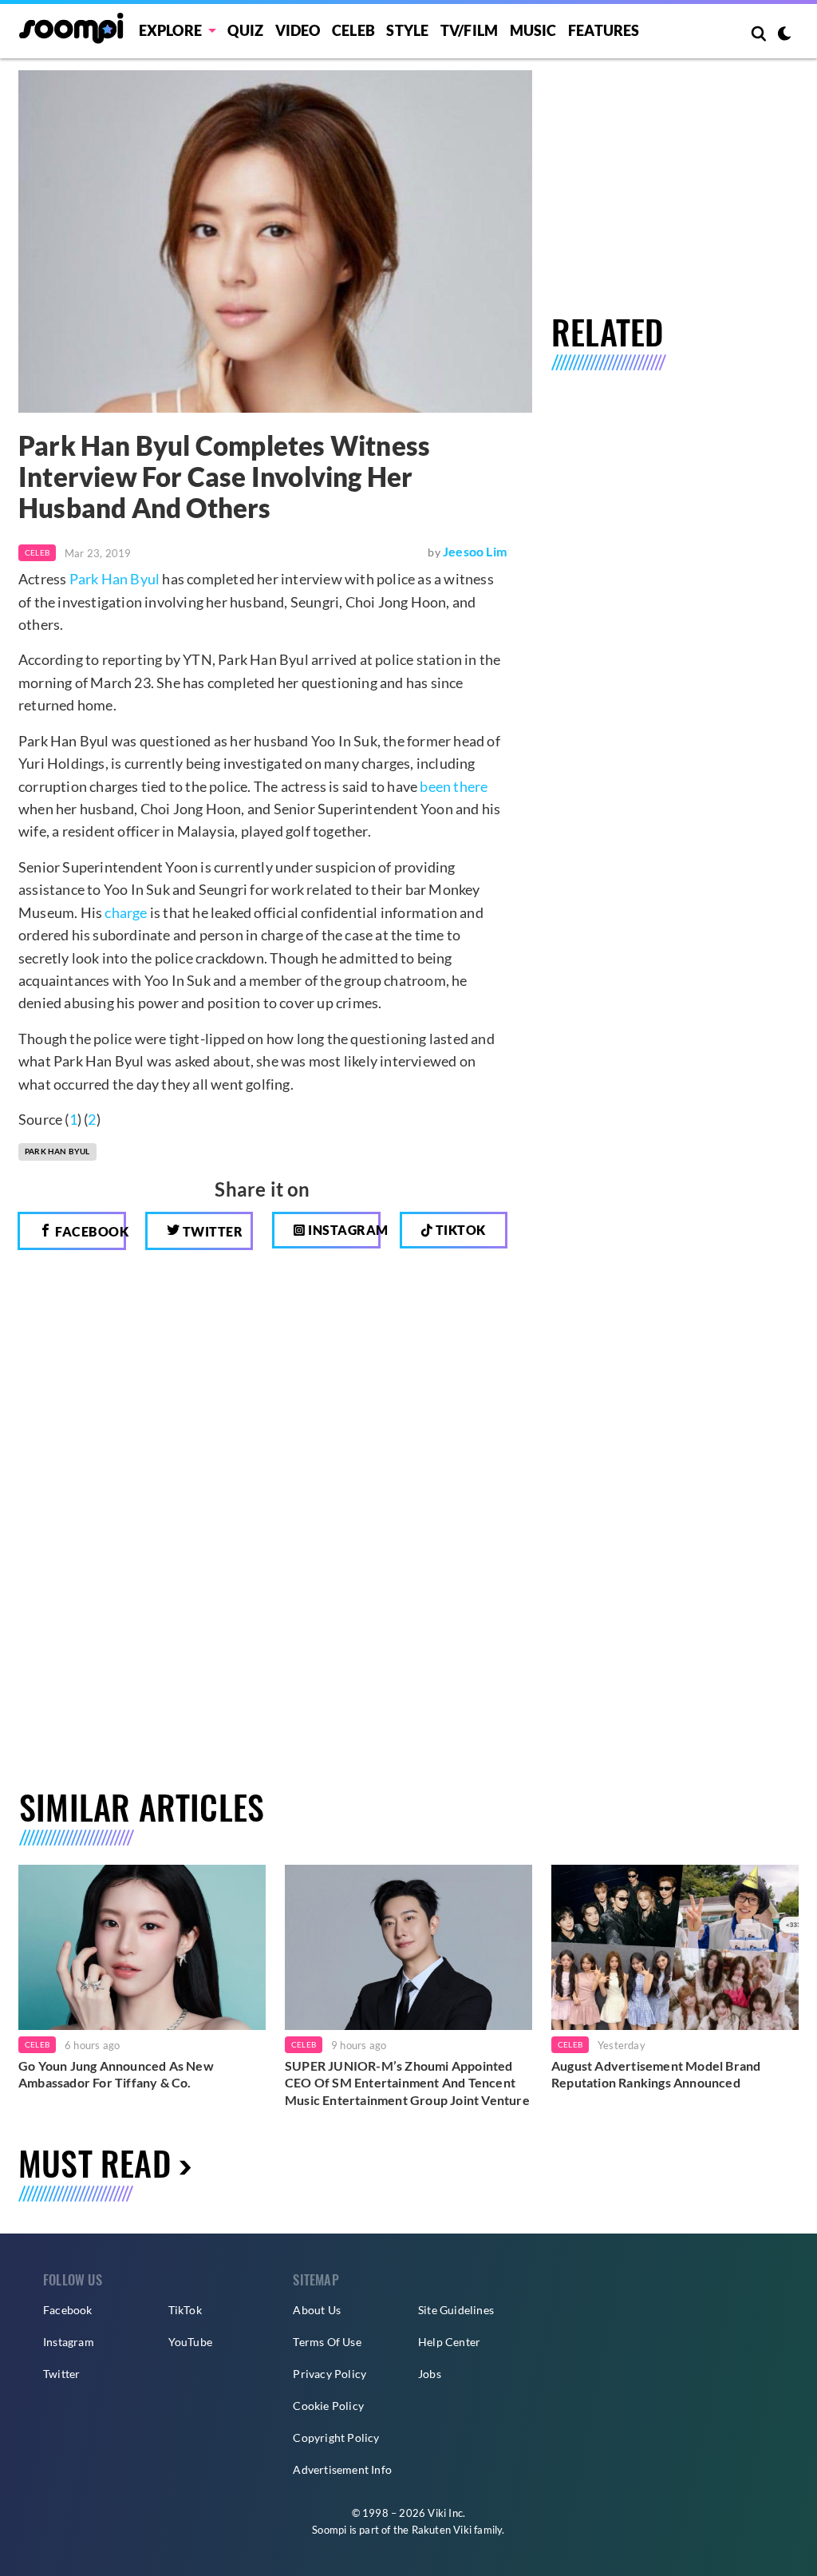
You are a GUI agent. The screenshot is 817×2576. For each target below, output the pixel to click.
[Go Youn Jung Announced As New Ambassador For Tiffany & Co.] (142, 1947)
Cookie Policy (328, 2406)
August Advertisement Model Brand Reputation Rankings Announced (656, 2074)
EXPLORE (170, 30)
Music (533, 30)
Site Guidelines (456, 2310)
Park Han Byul (115, 579)
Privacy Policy (330, 2374)
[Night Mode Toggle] (784, 35)
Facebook (89, 1231)
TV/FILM (469, 30)
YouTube (190, 2342)
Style (407, 30)
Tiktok (459, 1230)
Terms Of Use (327, 2342)
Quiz (245, 30)
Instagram (343, 1230)
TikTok (185, 2310)
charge (126, 912)
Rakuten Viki (442, 2530)
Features (604, 30)
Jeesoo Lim (475, 551)
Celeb (353, 30)
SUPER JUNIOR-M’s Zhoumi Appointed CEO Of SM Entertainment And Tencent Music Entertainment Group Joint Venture (407, 2083)
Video (298, 30)
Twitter (211, 1231)
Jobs (430, 2374)
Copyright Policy (336, 2438)
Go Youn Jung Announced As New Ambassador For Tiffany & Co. (116, 2074)
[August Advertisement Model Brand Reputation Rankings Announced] (675, 1947)
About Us (317, 2310)
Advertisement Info (342, 2469)
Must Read (95, 2162)
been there (454, 786)
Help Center (449, 2342)
